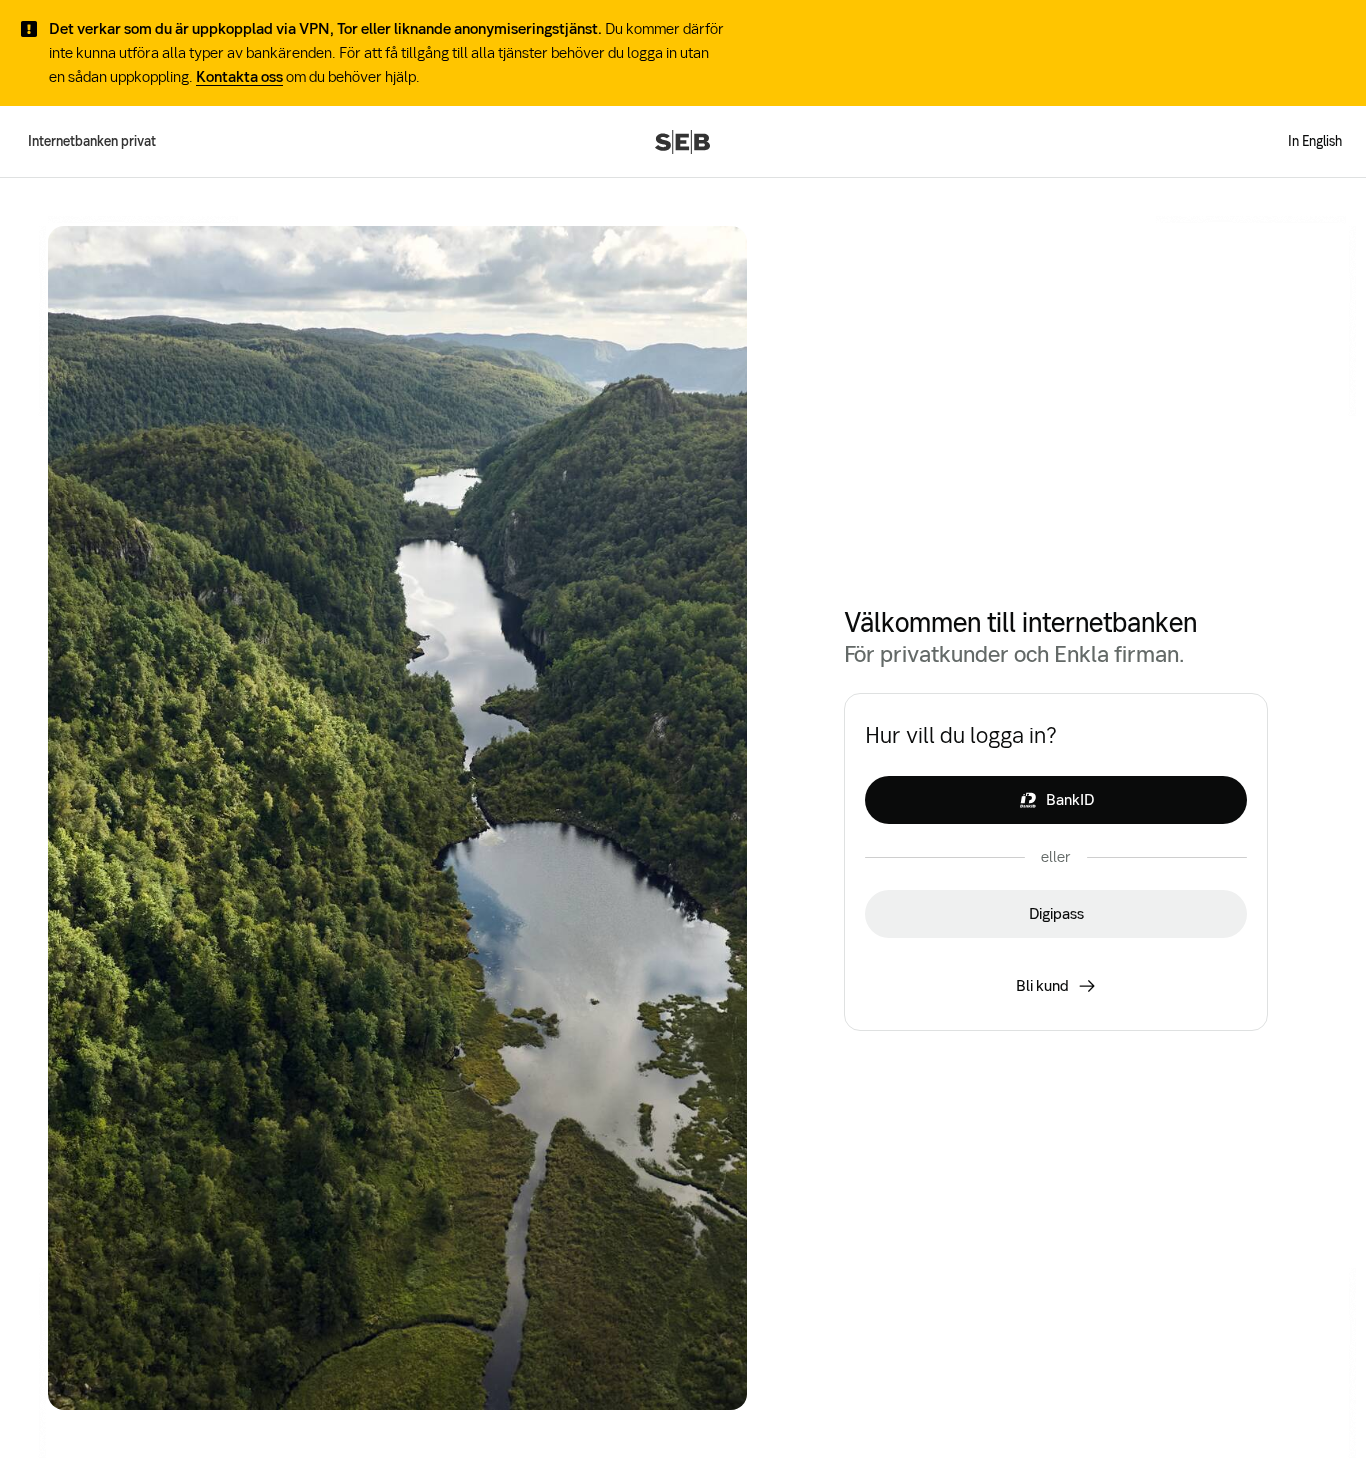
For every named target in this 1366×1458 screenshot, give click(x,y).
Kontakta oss (239, 76)
